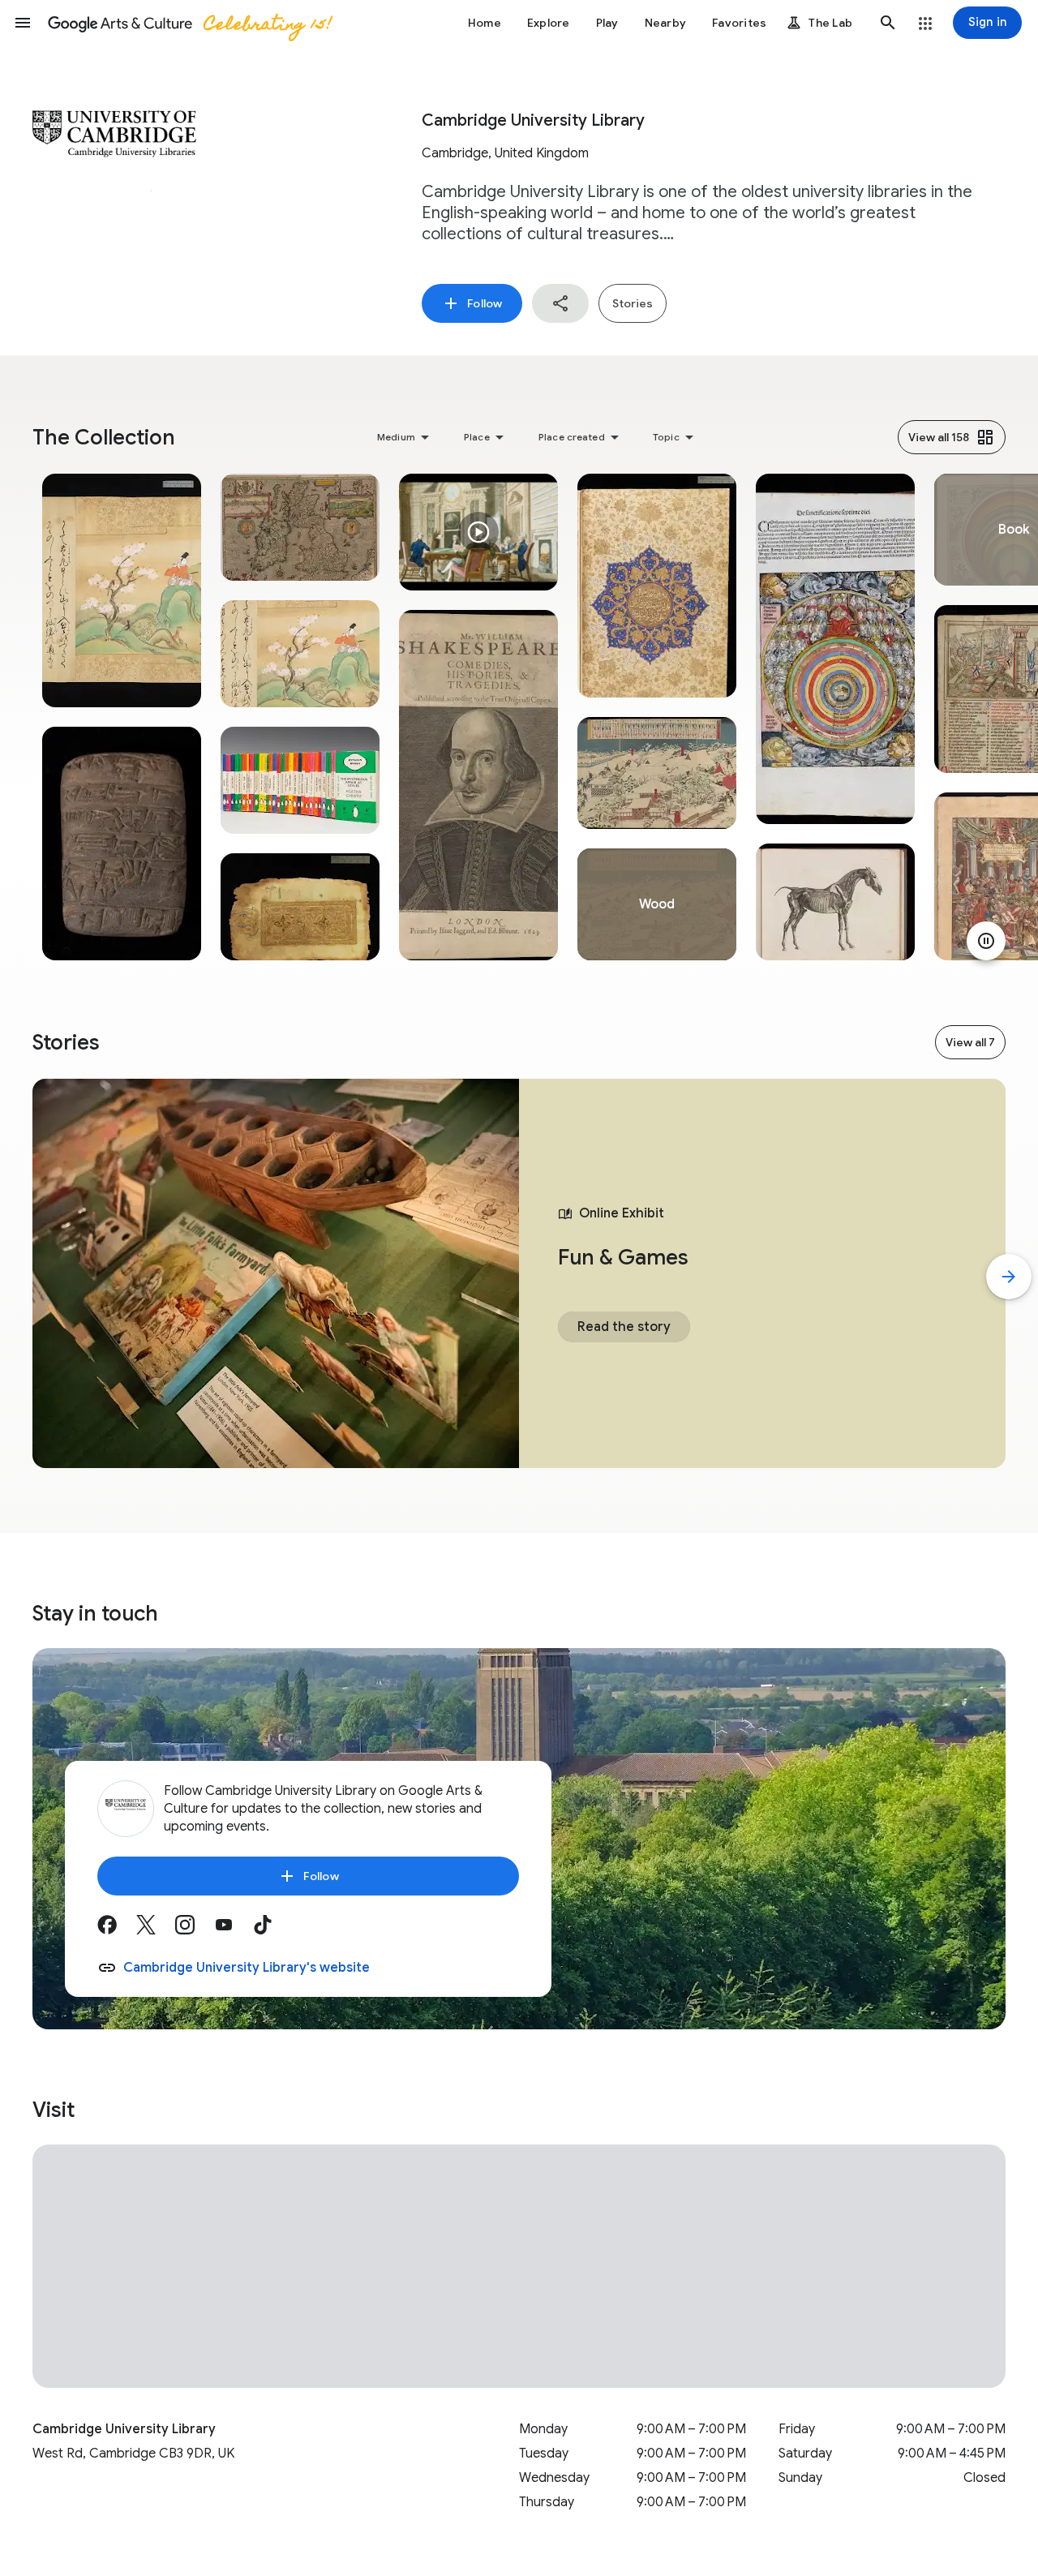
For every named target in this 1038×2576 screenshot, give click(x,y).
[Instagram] (195, 1930)
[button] (23, 23)
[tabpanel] (122, 717)
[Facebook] (117, 1930)
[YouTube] (234, 1930)
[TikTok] (272, 1930)
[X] (156, 1930)
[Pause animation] (986, 941)
